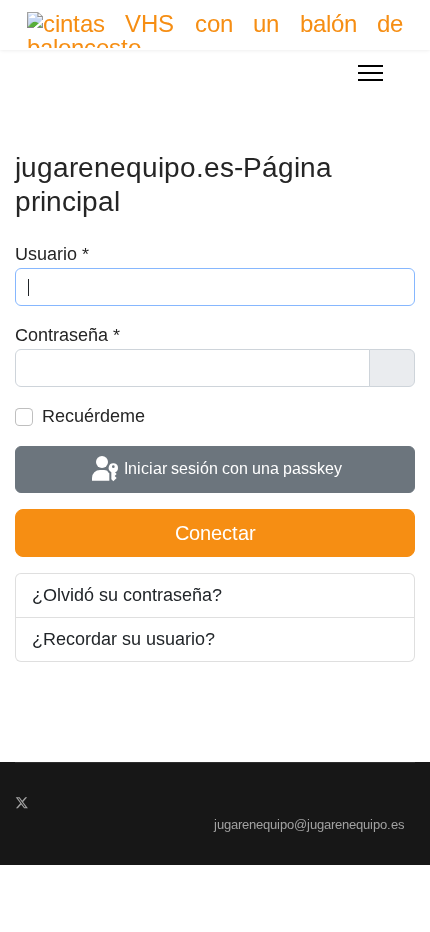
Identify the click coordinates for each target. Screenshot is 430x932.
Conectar (215, 533)
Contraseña (67, 335)
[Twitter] (22, 803)
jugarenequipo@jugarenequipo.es (309, 825)
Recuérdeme (93, 416)
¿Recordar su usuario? (123, 639)
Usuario (52, 254)
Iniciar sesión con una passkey (231, 468)
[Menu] (370, 73)
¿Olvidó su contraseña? (127, 595)
